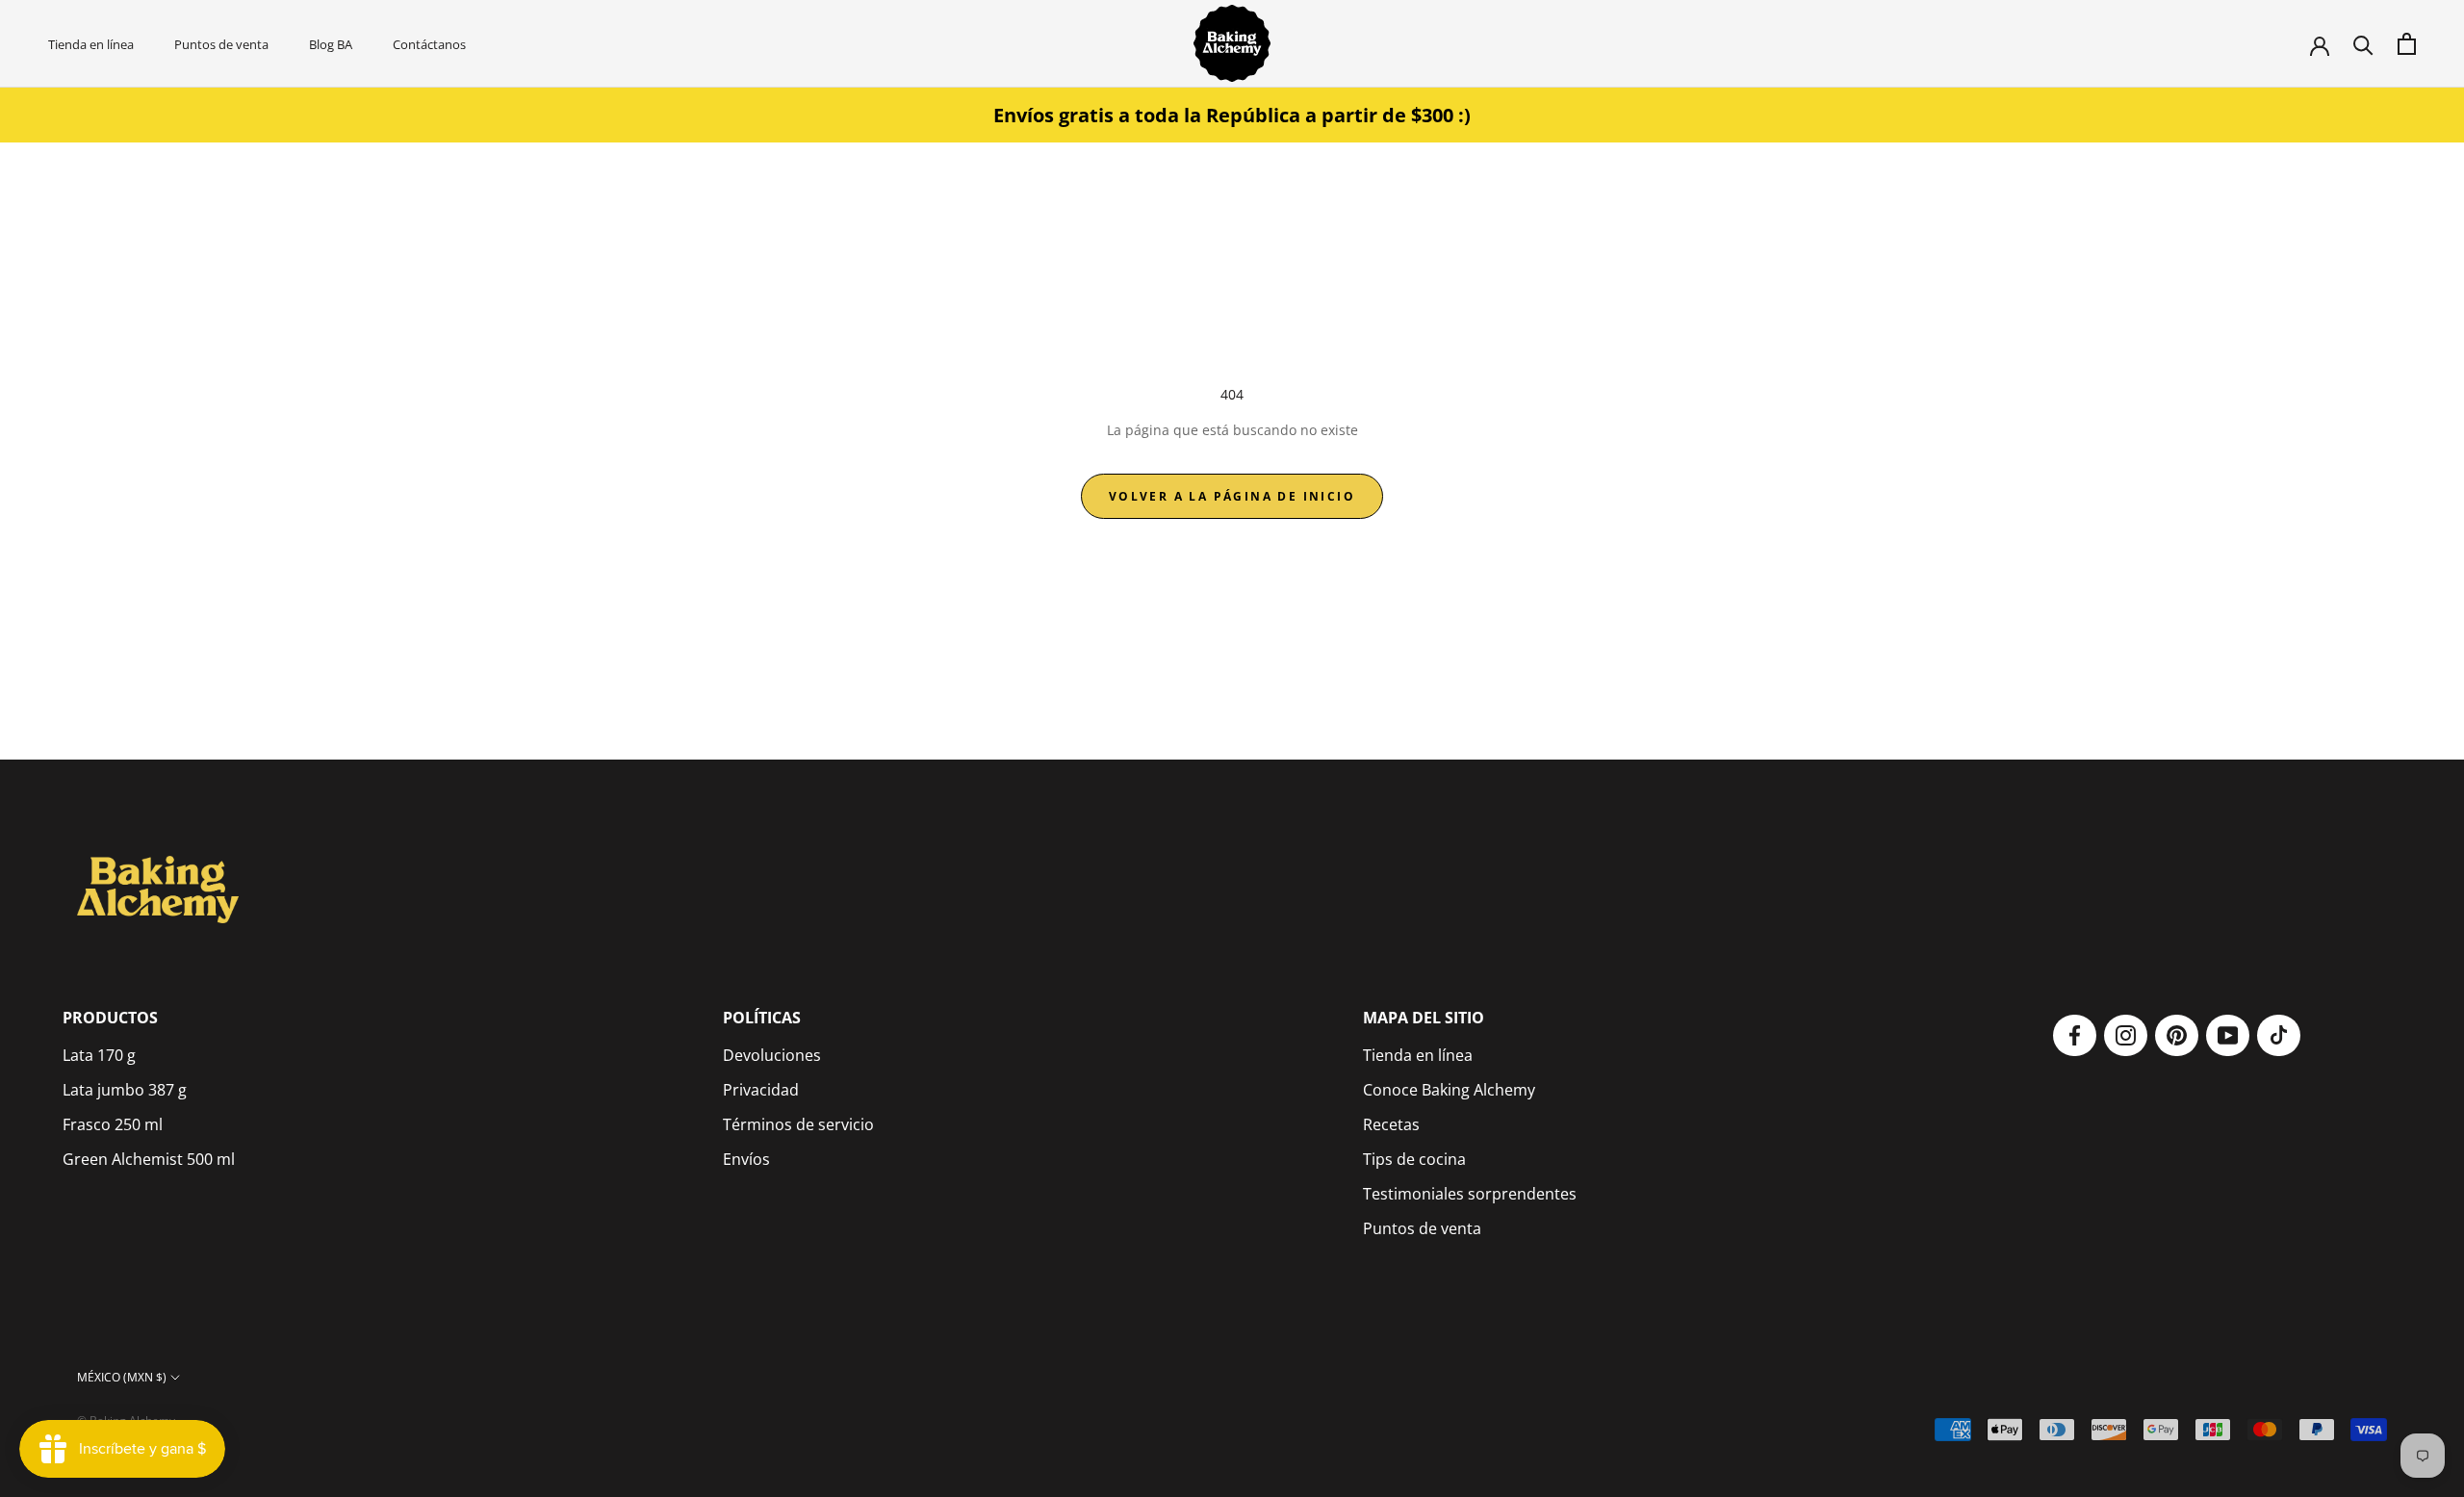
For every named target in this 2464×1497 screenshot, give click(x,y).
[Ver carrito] (2407, 44)
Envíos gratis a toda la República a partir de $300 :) (1232, 115)
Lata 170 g (99, 1055)
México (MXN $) (122, 1377)
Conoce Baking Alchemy (1449, 1090)
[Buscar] (2363, 44)
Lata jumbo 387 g (125, 1090)
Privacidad (761, 1090)
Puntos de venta (221, 44)
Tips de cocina (1414, 1159)
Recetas (1391, 1124)
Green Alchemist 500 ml (149, 1159)
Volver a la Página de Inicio (1232, 496)
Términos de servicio (798, 1124)
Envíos (746, 1159)
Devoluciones (772, 1055)
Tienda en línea (91, 44)
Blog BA (331, 44)
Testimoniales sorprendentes (1470, 1194)
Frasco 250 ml (113, 1124)
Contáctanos (429, 44)
